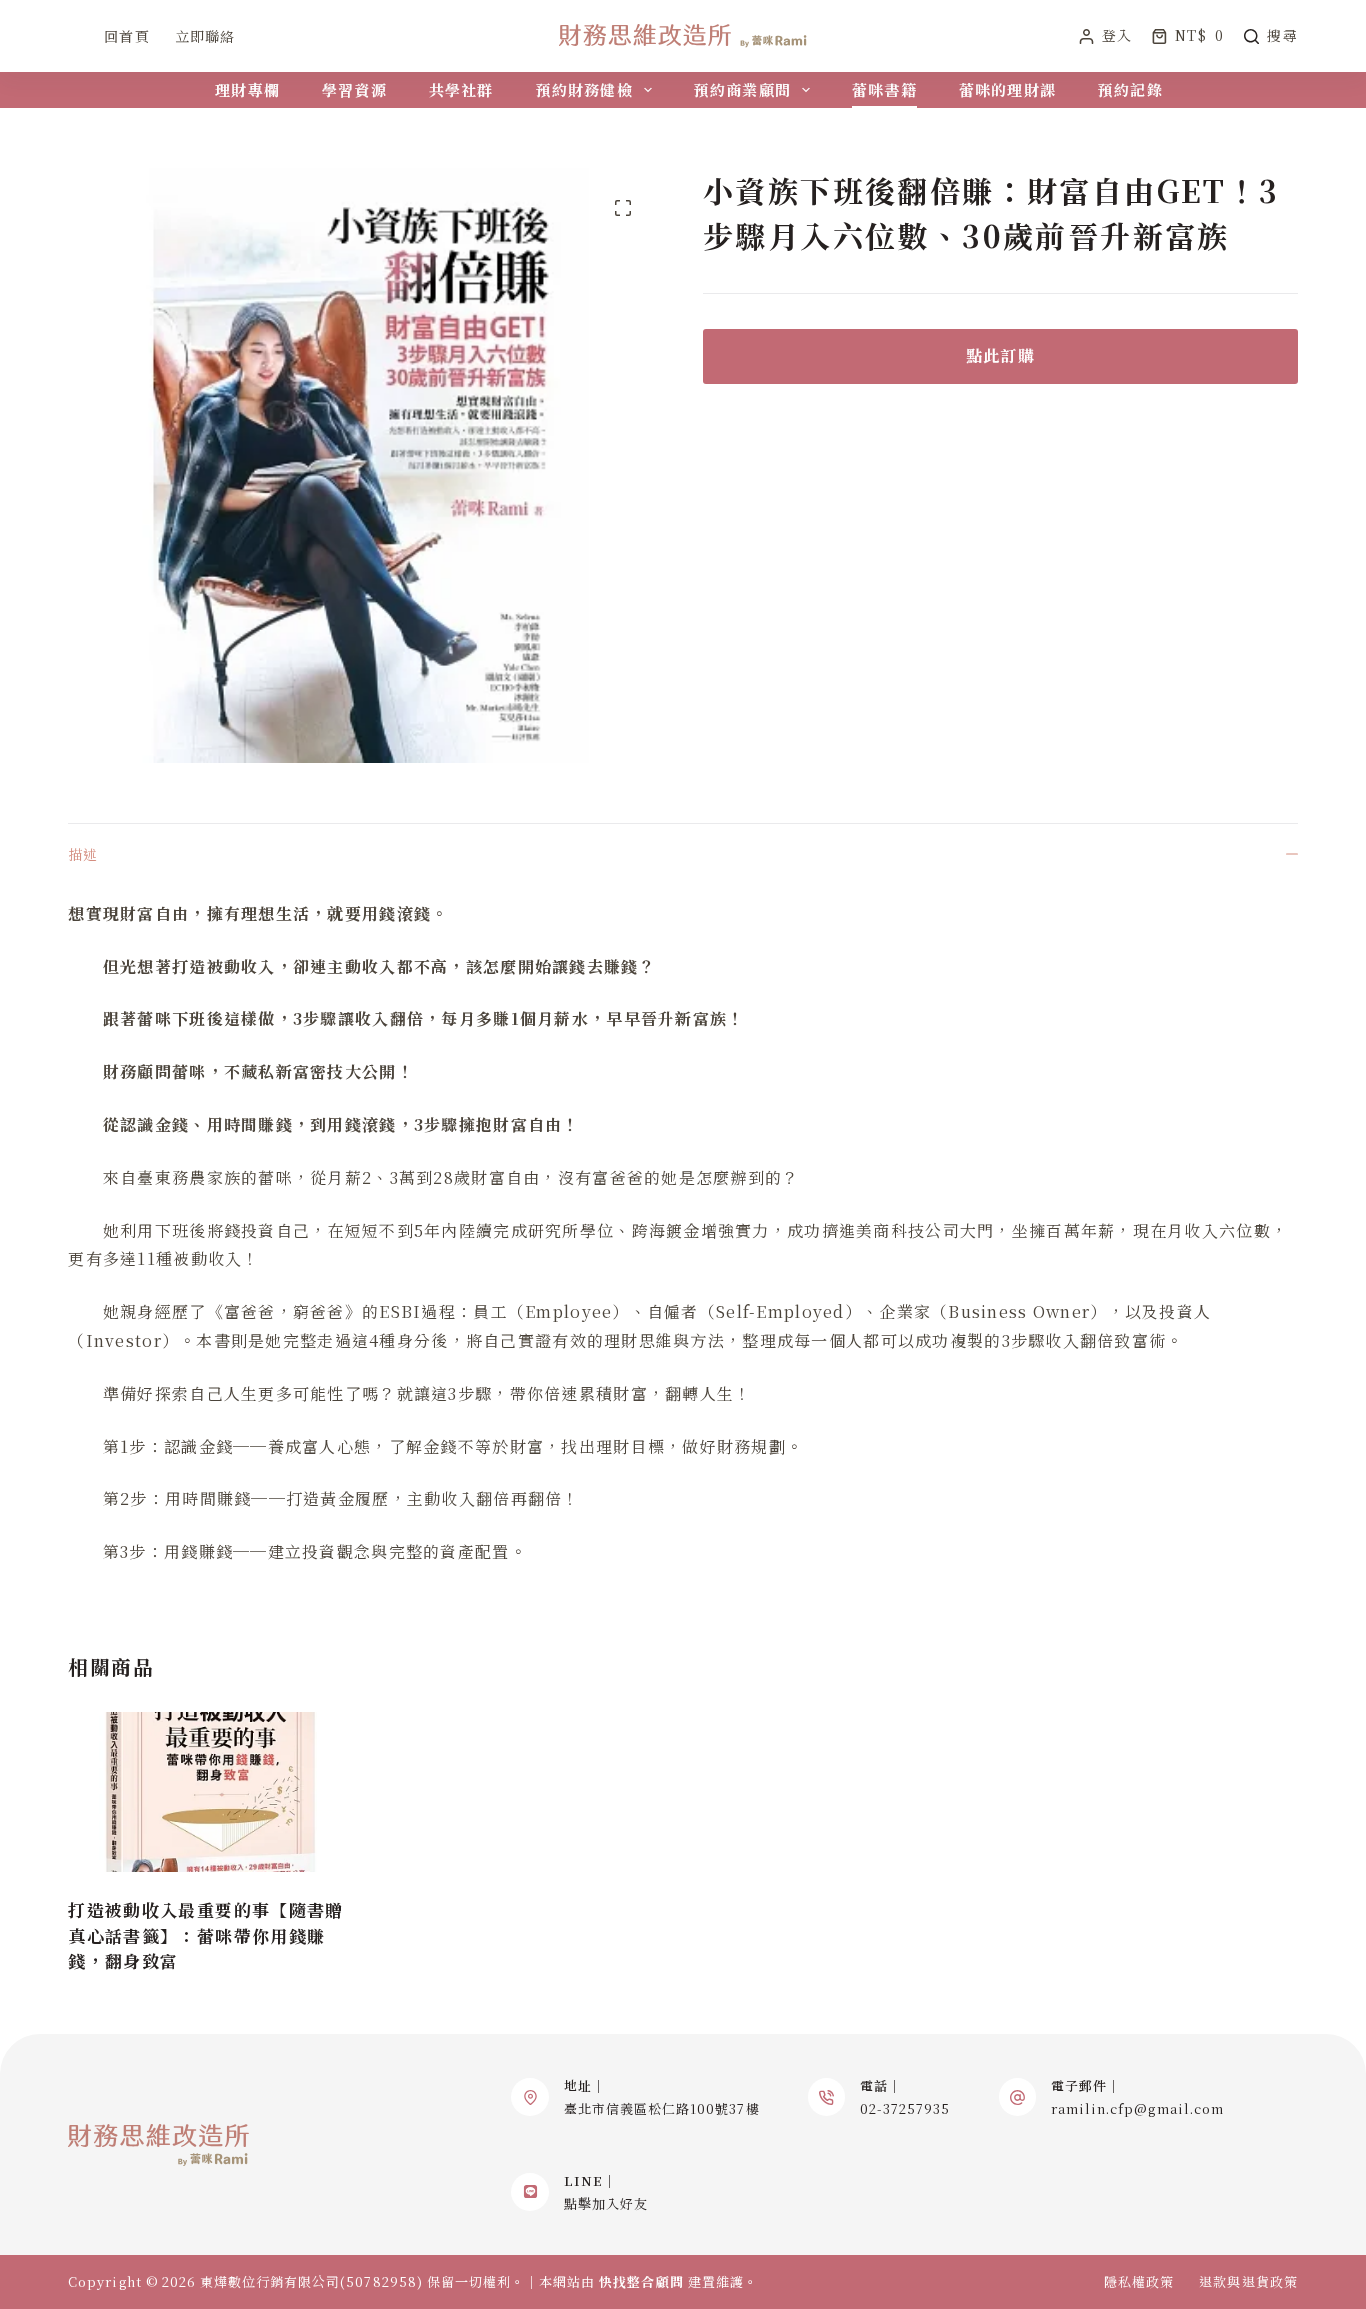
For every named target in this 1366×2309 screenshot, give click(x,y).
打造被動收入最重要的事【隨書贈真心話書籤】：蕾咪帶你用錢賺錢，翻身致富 (205, 1935)
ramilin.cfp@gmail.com (1137, 2108)
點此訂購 (1000, 355)
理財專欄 (247, 89)
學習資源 (354, 89)
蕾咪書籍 (884, 89)
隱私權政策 (1139, 2282)
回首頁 (126, 36)
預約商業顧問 (742, 89)
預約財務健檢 (584, 89)
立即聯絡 (205, 36)
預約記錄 (1130, 89)
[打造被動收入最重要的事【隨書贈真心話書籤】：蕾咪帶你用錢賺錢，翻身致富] (210, 1792)
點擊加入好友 (606, 2203)
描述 (83, 854)
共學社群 (461, 89)
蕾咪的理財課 (1007, 89)
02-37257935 (905, 2108)
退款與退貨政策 (1248, 2282)
